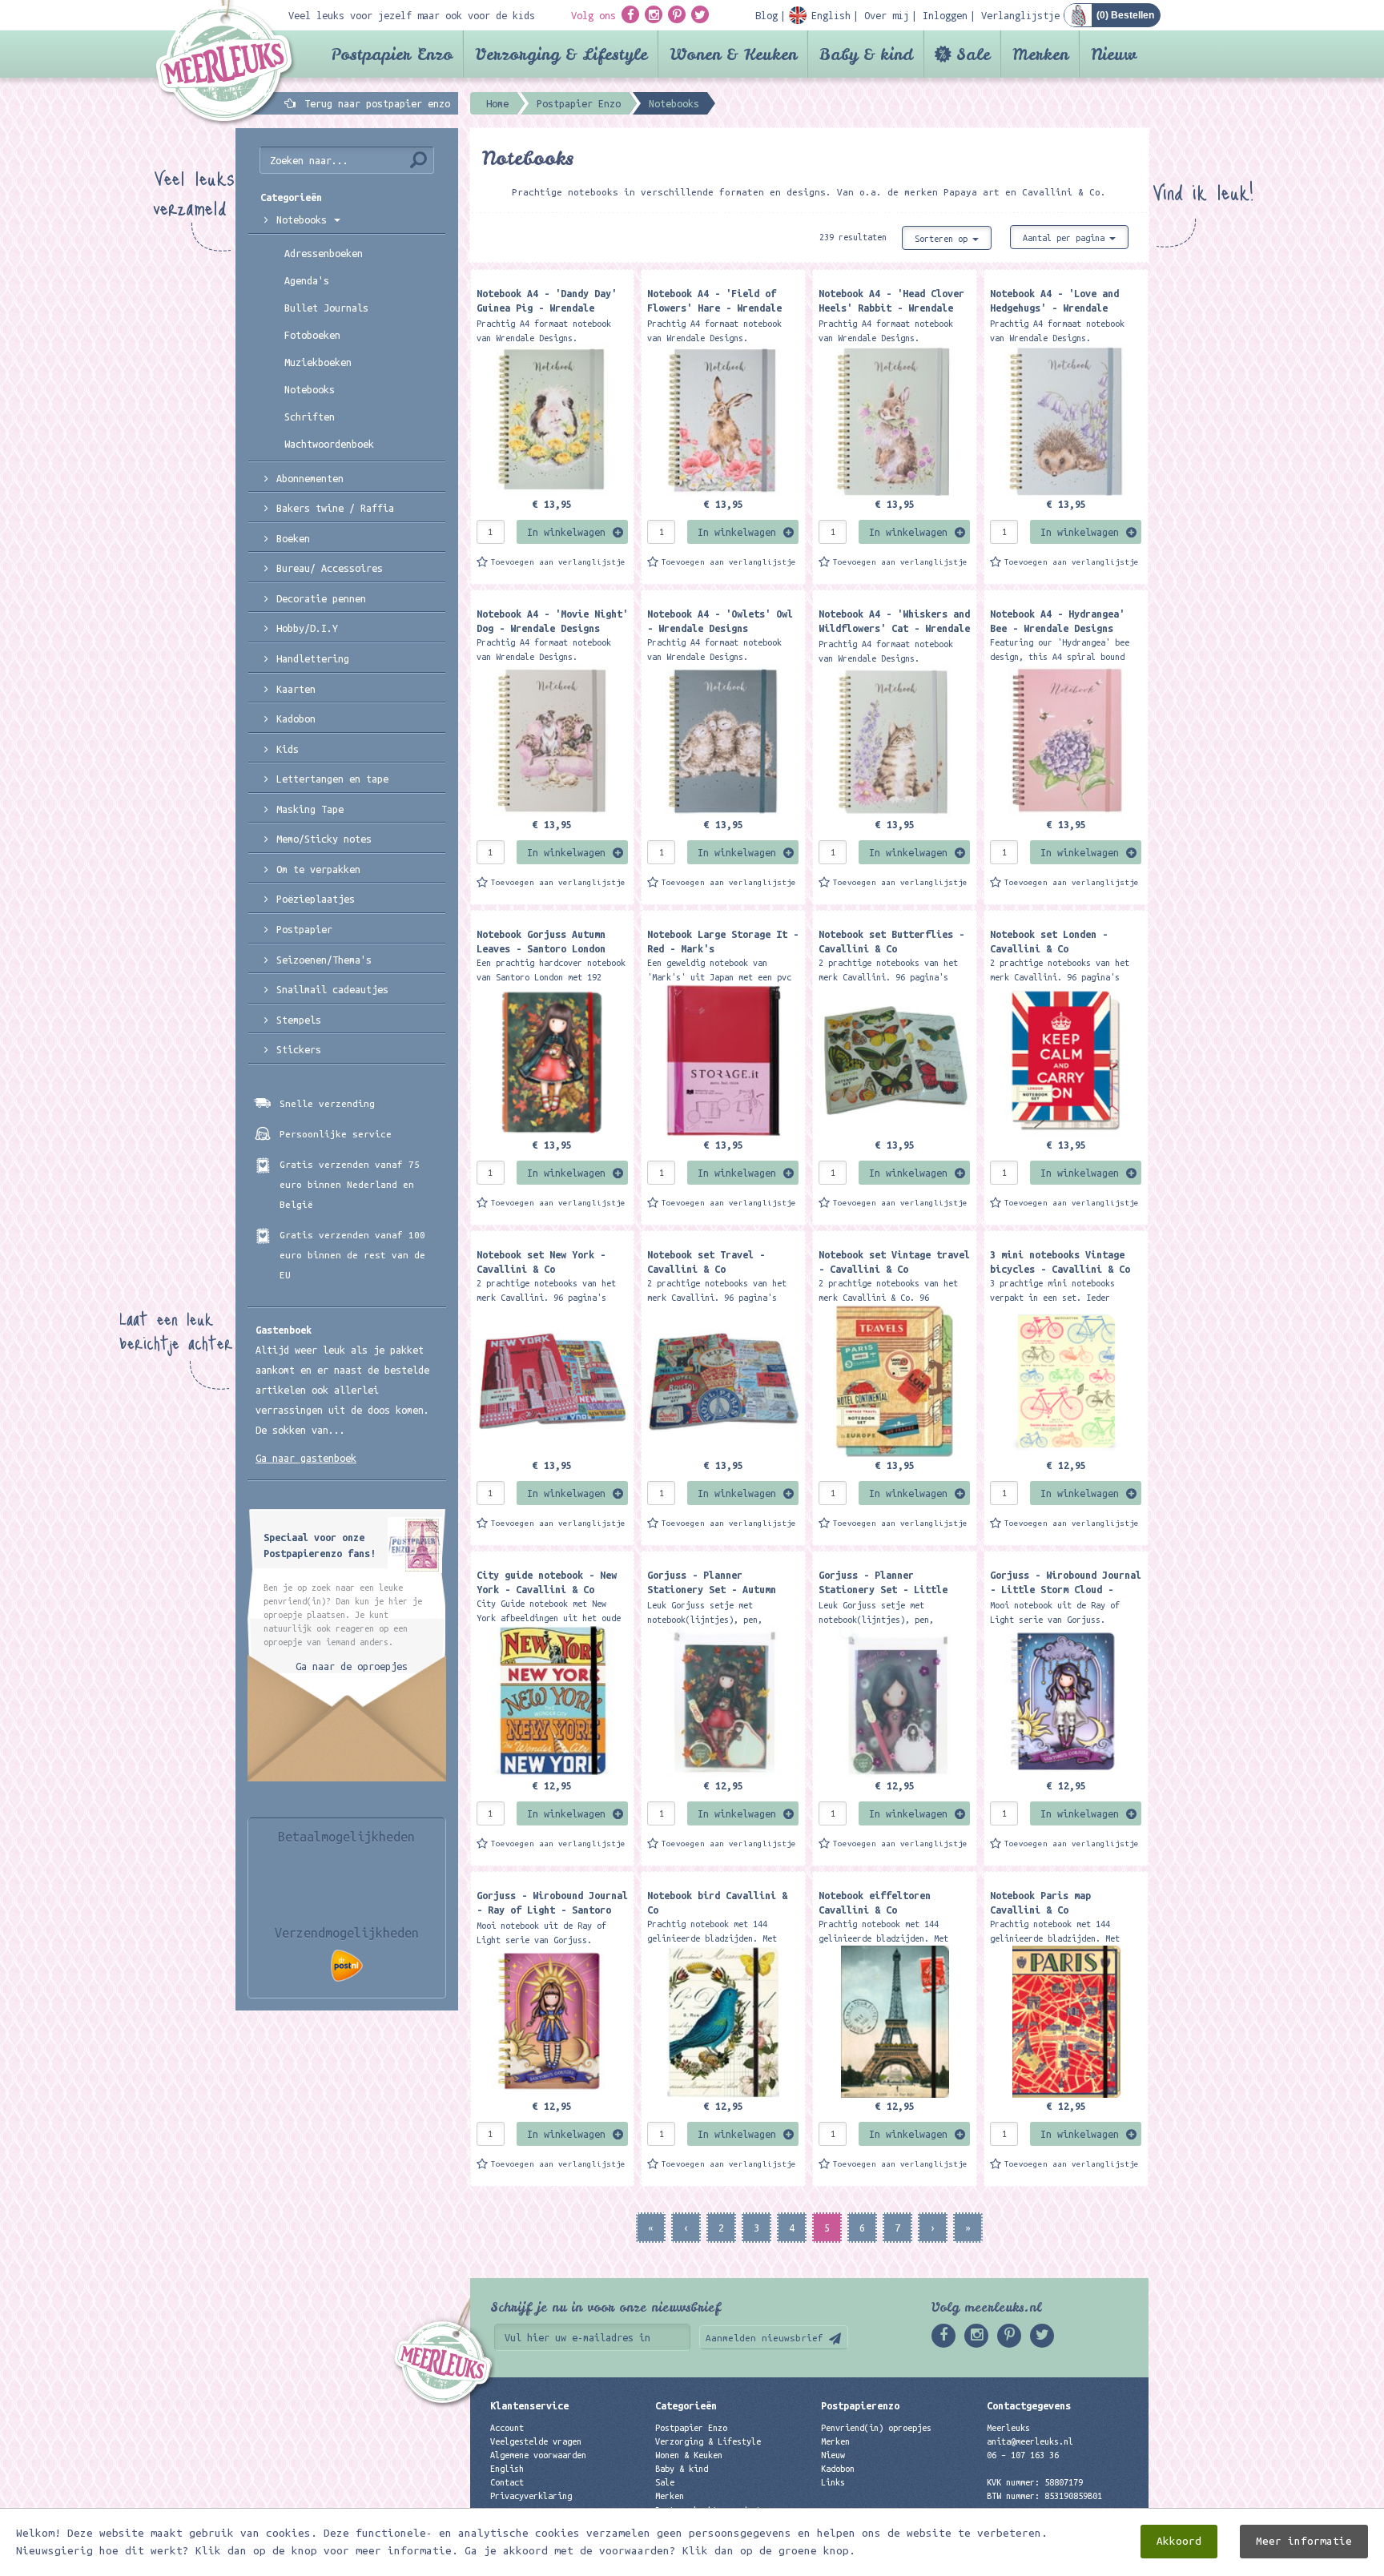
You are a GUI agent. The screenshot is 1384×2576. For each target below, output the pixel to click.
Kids (288, 749)
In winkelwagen (566, 532)
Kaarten (296, 689)
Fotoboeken (312, 335)
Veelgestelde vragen (536, 2441)
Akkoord (1179, 2541)
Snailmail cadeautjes (332, 989)
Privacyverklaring (531, 2496)
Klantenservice (529, 2405)
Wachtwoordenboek (329, 444)
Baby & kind (866, 54)
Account (507, 2428)
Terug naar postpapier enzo (377, 103)
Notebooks (304, 219)
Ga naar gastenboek (306, 1458)
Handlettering (313, 658)
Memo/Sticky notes (324, 839)
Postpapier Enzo (392, 54)
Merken (1040, 54)
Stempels (299, 1020)
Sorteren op (943, 239)
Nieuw (1114, 54)
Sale (973, 54)
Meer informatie (1304, 2541)
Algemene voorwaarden (538, 2455)
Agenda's (307, 280)
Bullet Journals (326, 308)
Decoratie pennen (321, 598)
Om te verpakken (318, 869)
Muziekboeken (318, 362)
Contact (507, 2482)
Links (833, 2482)
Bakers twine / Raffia (335, 508)
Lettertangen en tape (332, 779)
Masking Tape (310, 809)
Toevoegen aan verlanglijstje (558, 562)
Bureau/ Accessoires (330, 568)
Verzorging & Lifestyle (561, 54)
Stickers (299, 1049)
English (507, 2469)
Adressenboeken (324, 253)
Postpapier (304, 929)
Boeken (293, 538)
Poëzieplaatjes (316, 899)
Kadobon (296, 718)
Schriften (310, 417)
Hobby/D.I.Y (307, 628)
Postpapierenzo (860, 2405)
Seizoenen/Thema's (324, 960)
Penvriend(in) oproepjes (876, 2428)
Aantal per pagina (1066, 238)
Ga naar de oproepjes (352, 1666)
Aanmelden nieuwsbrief (764, 2338)
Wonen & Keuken (733, 54)
